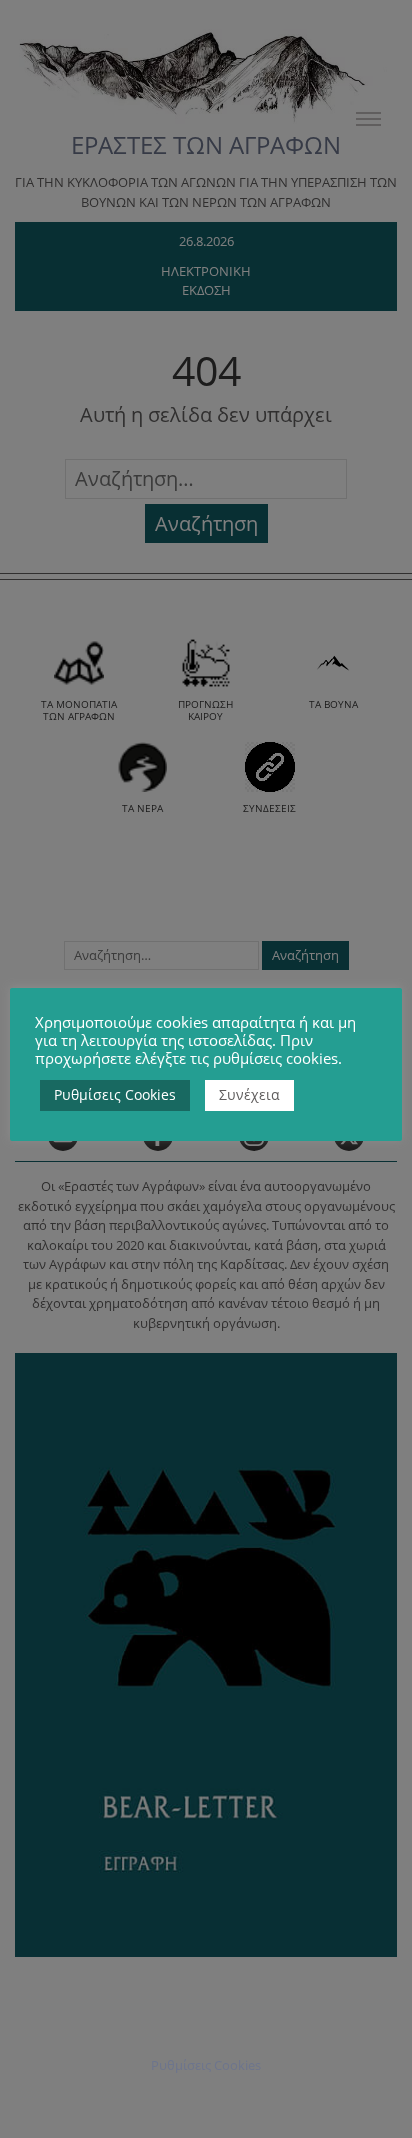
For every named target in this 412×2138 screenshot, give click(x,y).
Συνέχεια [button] (249, 1094)
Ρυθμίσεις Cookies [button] (115, 1094)
